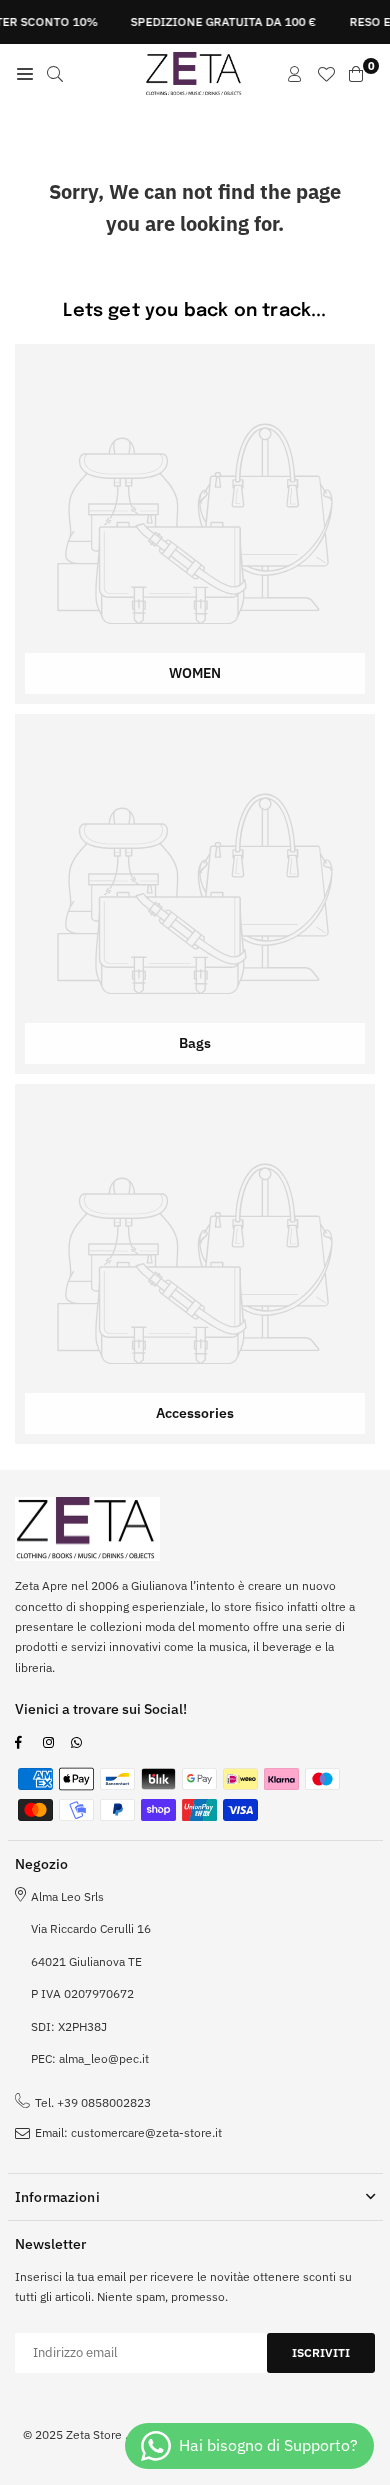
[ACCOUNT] (295, 74)
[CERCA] (55, 74)
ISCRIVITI (321, 2352)
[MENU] (25, 74)
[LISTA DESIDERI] (326, 74)
